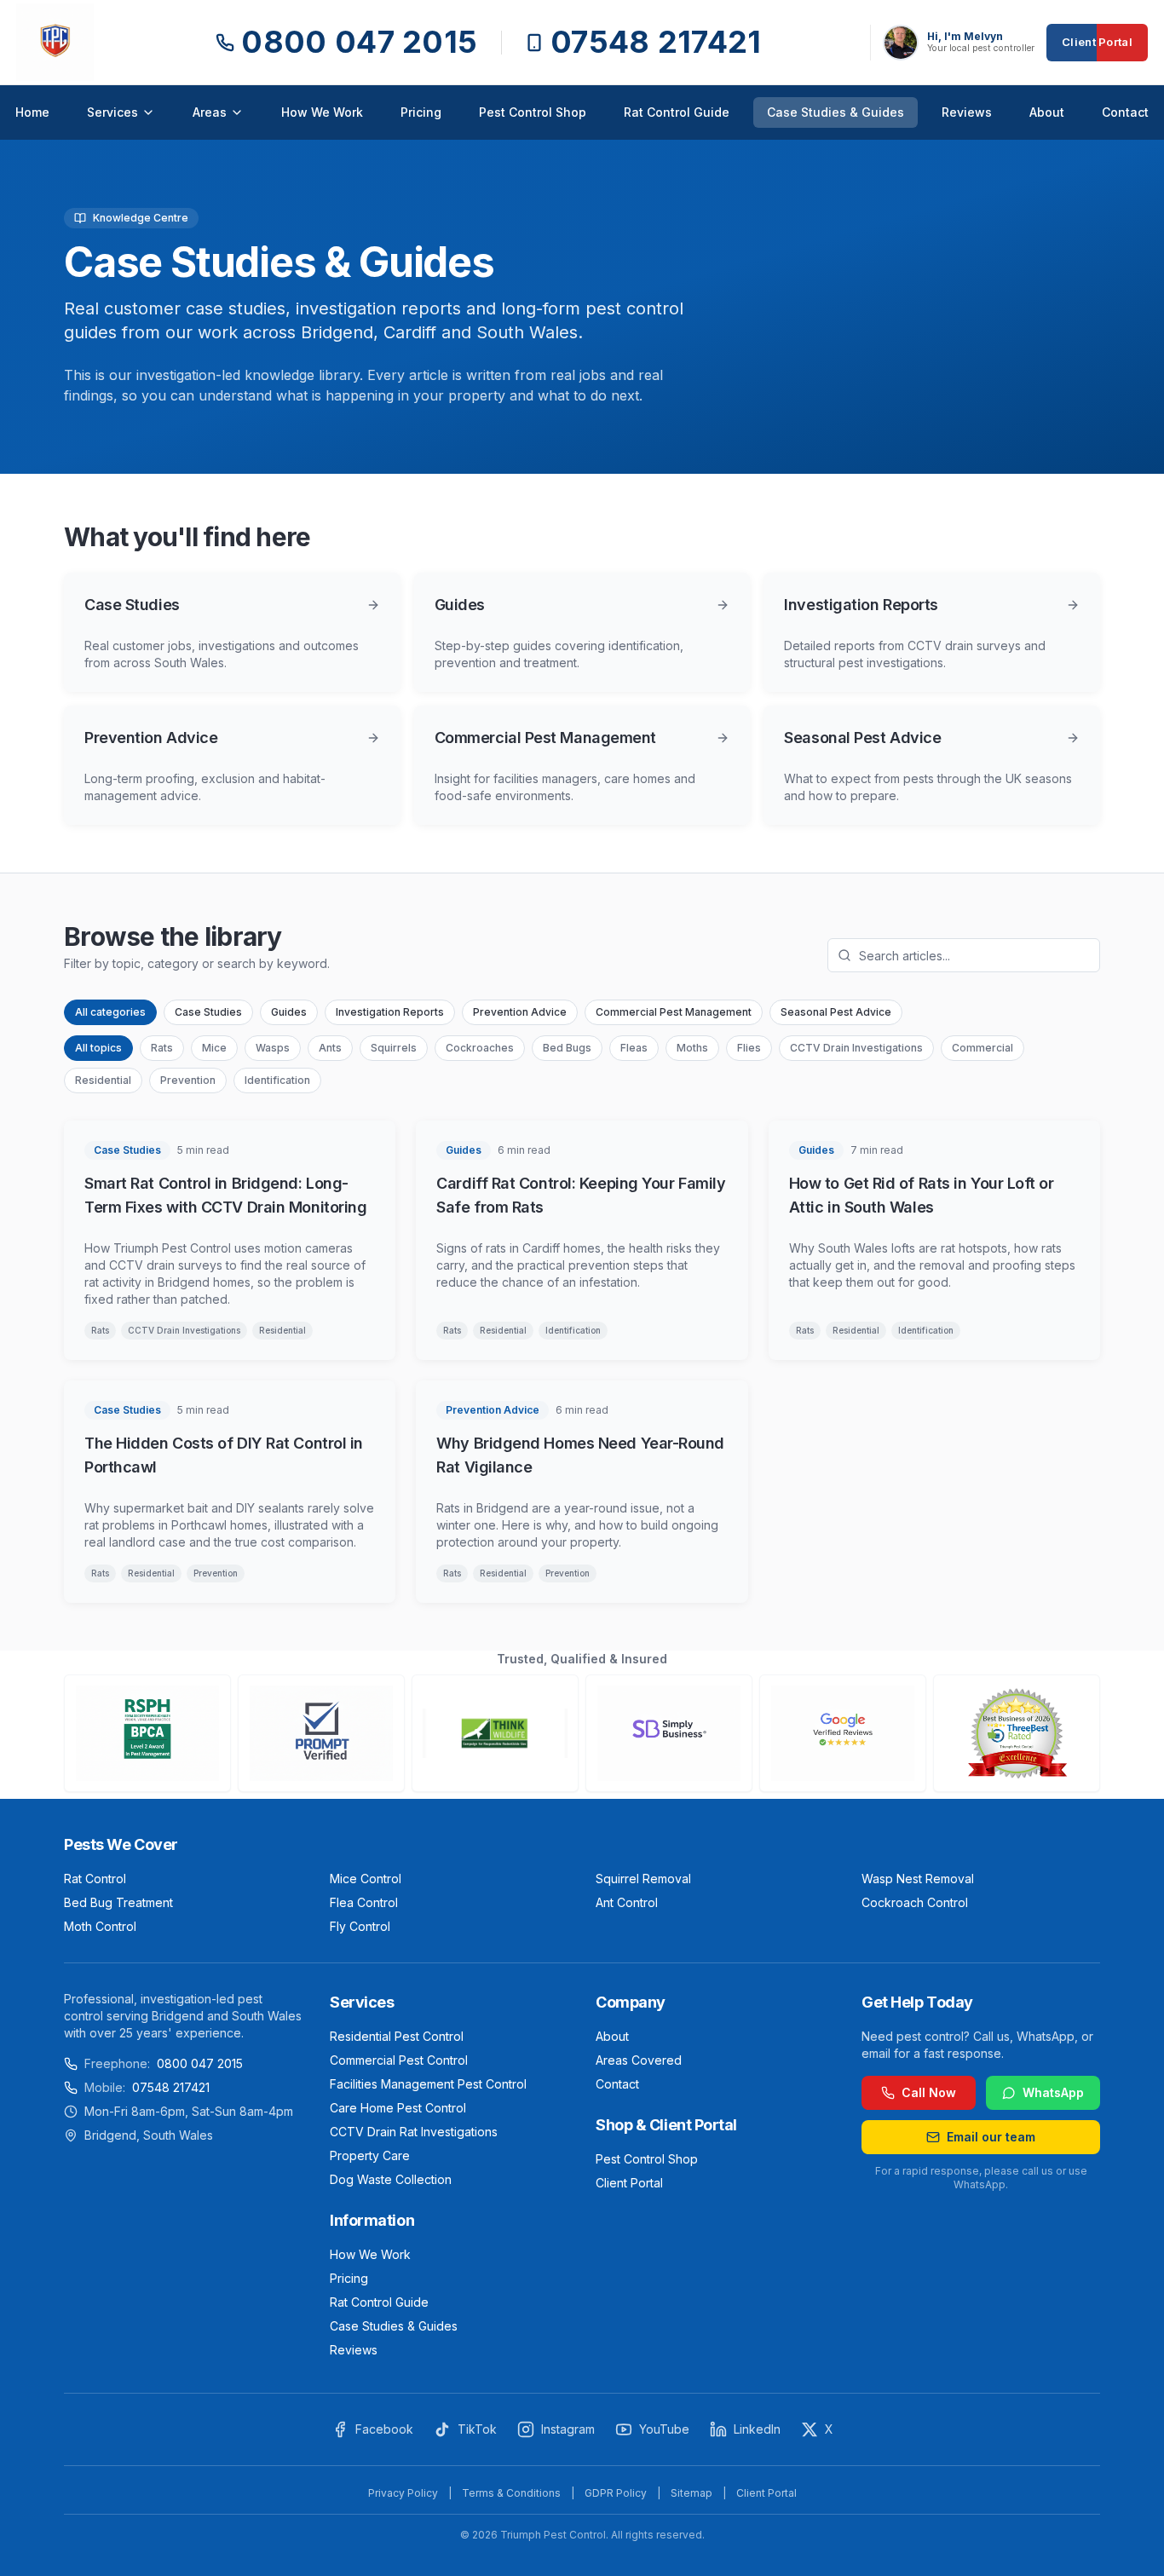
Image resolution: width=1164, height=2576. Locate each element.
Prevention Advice (520, 1012)
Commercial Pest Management (674, 1012)
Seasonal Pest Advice (836, 1012)
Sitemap (691, 2493)
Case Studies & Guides (836, 112)
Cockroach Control (915, 1902)
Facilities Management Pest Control (428, 2084)
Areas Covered (639, 2060)
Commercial (982, 1048)
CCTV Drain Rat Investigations (414, 2132)
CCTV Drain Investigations (856, 1048)
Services (112, 112)
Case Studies (208, 1012)
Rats (162, 1048)
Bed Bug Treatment (118, 1902)
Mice (214, 1048)
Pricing (421, 112)
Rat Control (95, 1879)
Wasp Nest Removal (918, 1879)
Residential (103, 1080)
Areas (210, 112)
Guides (289, 1012)
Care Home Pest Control (398, 2108)
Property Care (370, 2155)
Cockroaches (480, 1048)
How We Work (322, 112)
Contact (1125, 112)
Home (32, 112)
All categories (110, 1012)
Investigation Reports (390, 1012)
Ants (330, 1048)
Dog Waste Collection (391, 2179)
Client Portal (1097, 42)
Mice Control (366, 1879)
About (1047, 112)
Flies (749, 1048)
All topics (98, 1048)
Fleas (634, 1048)
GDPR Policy (616, 2493)
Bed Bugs (567, 1048)
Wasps (273, 1048)
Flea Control (364, 1902)
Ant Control (627, 1902)
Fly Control (360, 1926)
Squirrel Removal (643, 1879)
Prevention (188, 1080)
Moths (692, 1048)
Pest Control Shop (533, 112)
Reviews (967, 112)
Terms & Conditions (511, 2493)
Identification (277, 1080)
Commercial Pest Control (399, 2060)
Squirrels (394, 1048)
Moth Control (100, 1926)
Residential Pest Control (397, 2036)
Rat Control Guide (677, 112)
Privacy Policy (403, 2493)
